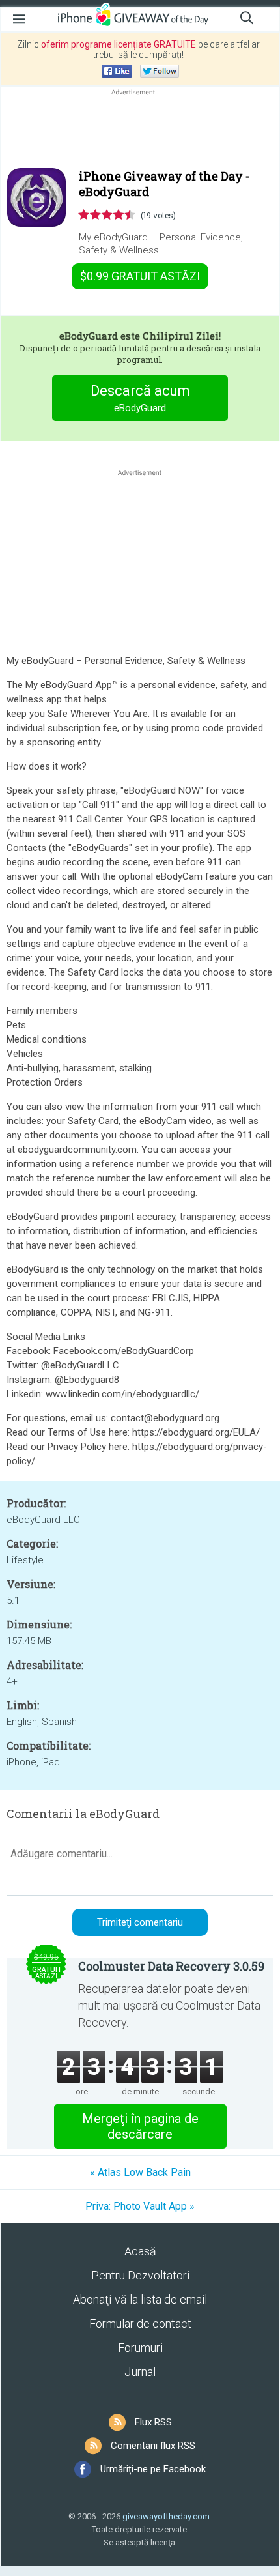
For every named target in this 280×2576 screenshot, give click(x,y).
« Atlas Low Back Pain (140, 2172)
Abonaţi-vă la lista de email (140, 2299)
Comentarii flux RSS (153, 2446)
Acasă (140, 2251)
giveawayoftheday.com (166, 2516)
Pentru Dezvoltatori (140, 2275)
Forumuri (140, 2348)
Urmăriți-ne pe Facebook (153, 2469)
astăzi (140, 276)
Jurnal (140, 2372)
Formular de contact (140, 2323)
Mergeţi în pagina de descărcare (140, 2126)
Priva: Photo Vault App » (140, 2206)
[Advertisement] (140, 130)
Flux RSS (153, 2422)
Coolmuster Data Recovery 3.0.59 (171, 1966)
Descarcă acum (140, 398)
